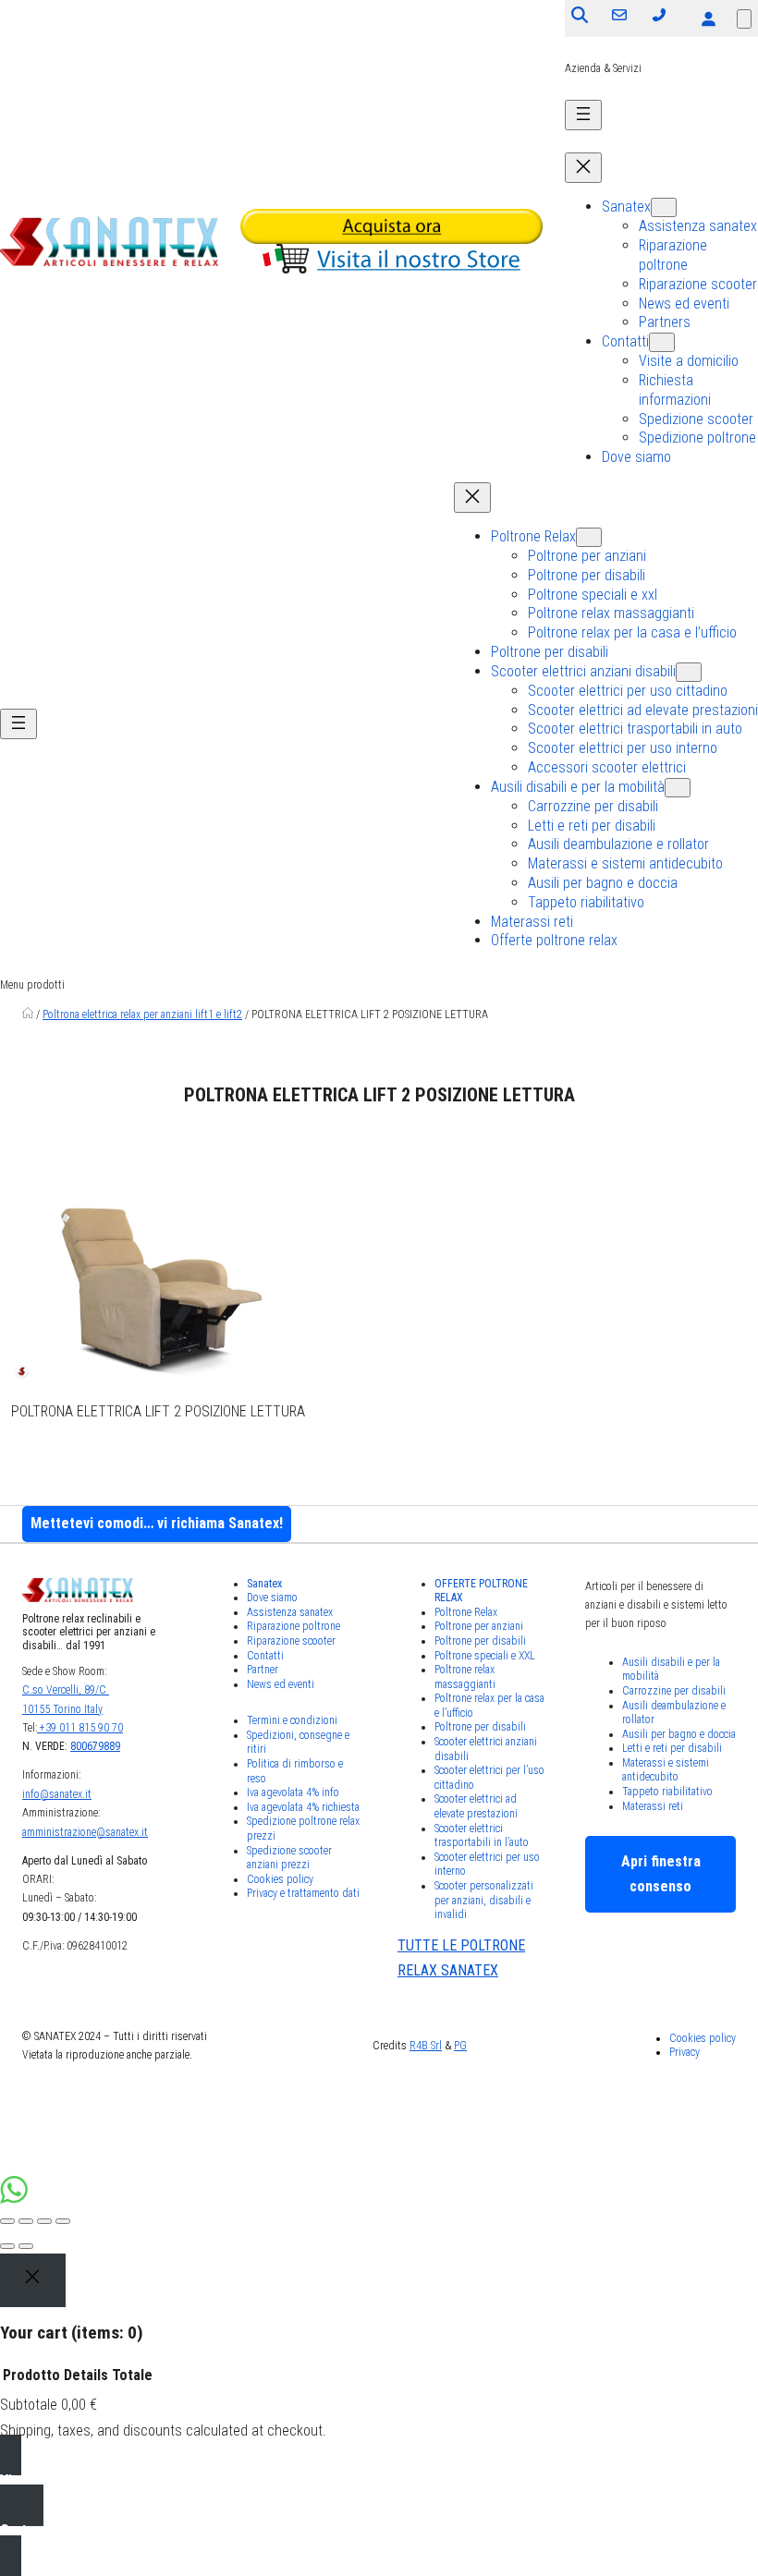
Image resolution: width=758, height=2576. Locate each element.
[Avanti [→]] (26, 2246)
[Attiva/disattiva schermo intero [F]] (44, 2221)
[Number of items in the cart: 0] (744, 19)
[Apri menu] (583, 115)
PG (460, 2046)
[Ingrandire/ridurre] (63, 2221)
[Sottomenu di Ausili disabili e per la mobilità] (678, 788)
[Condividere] (26, 2221)
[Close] (33, 2280)
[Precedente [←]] (7, 2246)
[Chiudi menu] (583, 168)
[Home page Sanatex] (28, 1015)
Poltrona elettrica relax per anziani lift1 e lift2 (142, 1015)
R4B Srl (426, 2046)
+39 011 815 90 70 (80, 1728)
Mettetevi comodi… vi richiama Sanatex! (157, 1523)
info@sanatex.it (57, 1794)
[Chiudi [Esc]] (7, 2221)
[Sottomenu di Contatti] (662, 342)
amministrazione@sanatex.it (85, 1832)
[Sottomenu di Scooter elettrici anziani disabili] (689, 672)
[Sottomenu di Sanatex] (664, 207)
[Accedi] (708, 18)
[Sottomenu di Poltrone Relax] (589, 537)
